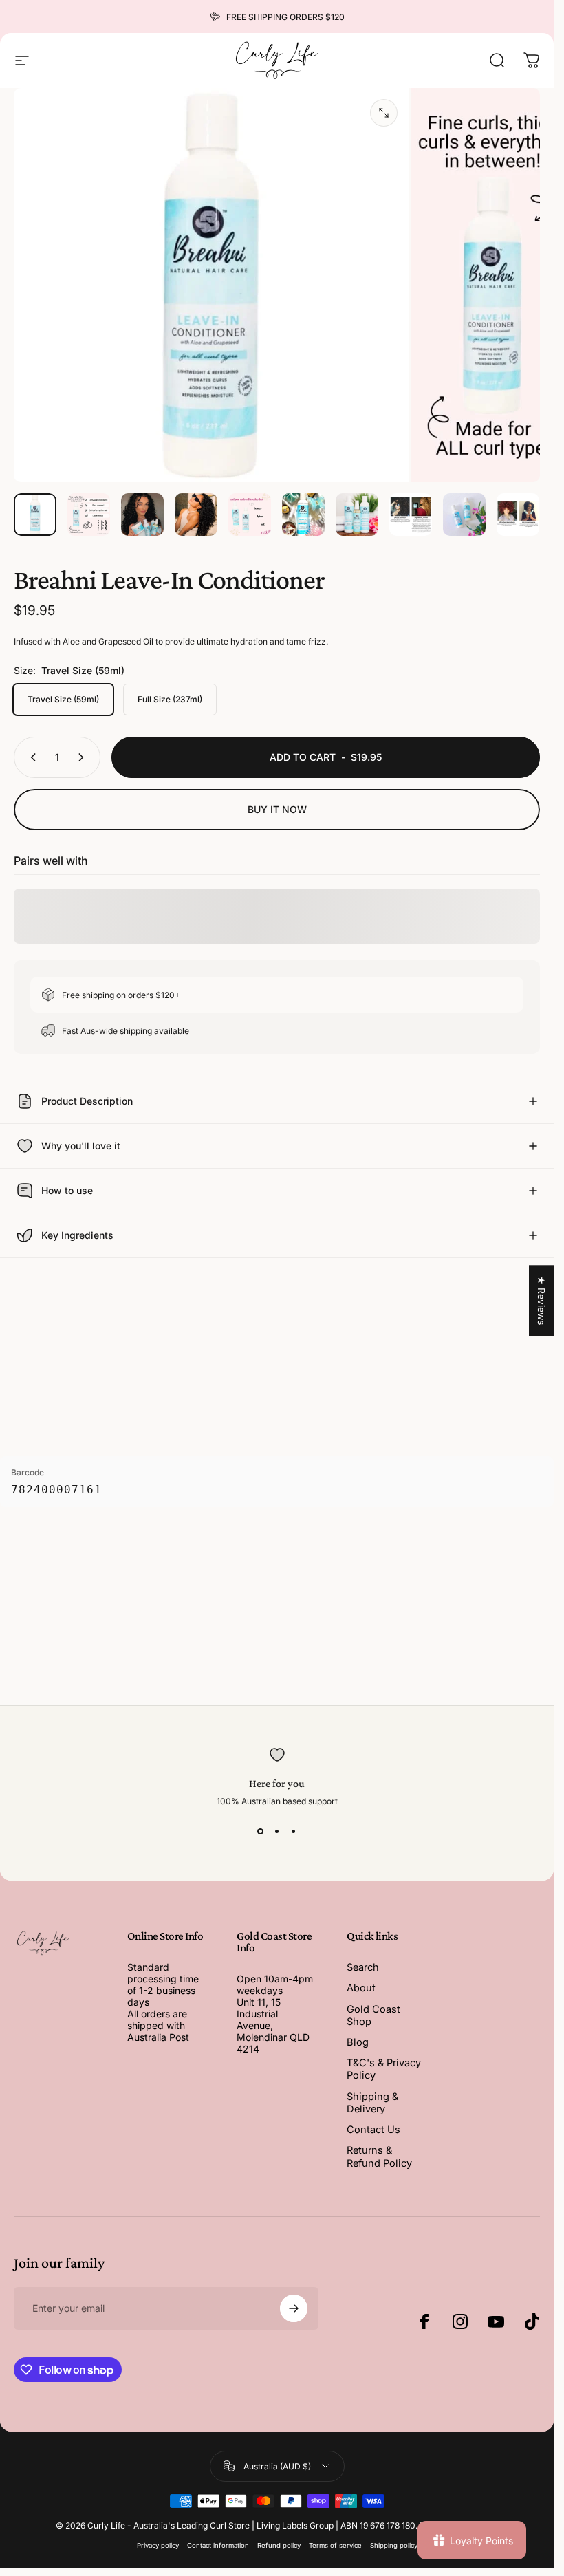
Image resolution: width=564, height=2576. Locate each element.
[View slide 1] (261, 1831)
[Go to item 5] (250, 515)
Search (363, 1967)
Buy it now (277, 809)
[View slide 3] (294, 1831)
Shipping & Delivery (372, 2103)
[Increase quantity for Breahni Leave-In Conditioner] (84, 757)
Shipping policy (394, 2545)
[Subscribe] (294, 2308)
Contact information (218, 2545)
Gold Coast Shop (373, 2015)
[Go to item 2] (89, 515)
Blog (358, 2042)
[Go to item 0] (35, 515)
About (361, 1988)
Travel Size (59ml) (63, 699)
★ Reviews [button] (542, 1300)
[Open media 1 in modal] (384, 113)
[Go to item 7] (357, 515)
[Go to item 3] (142, 515)
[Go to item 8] (411, 515)
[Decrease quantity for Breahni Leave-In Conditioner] (30, 757)
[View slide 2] (277, 1831)
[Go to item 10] (518, 515)
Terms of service (335, 2545)
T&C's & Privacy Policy (384, 2069)
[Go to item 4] (196, 515)
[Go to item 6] (303, 515)
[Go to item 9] (464, 515)
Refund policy (279, 2545)
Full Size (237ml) (170, 699)
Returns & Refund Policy (379, 2156)
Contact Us (373, 2130)
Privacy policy (158, 2545)
